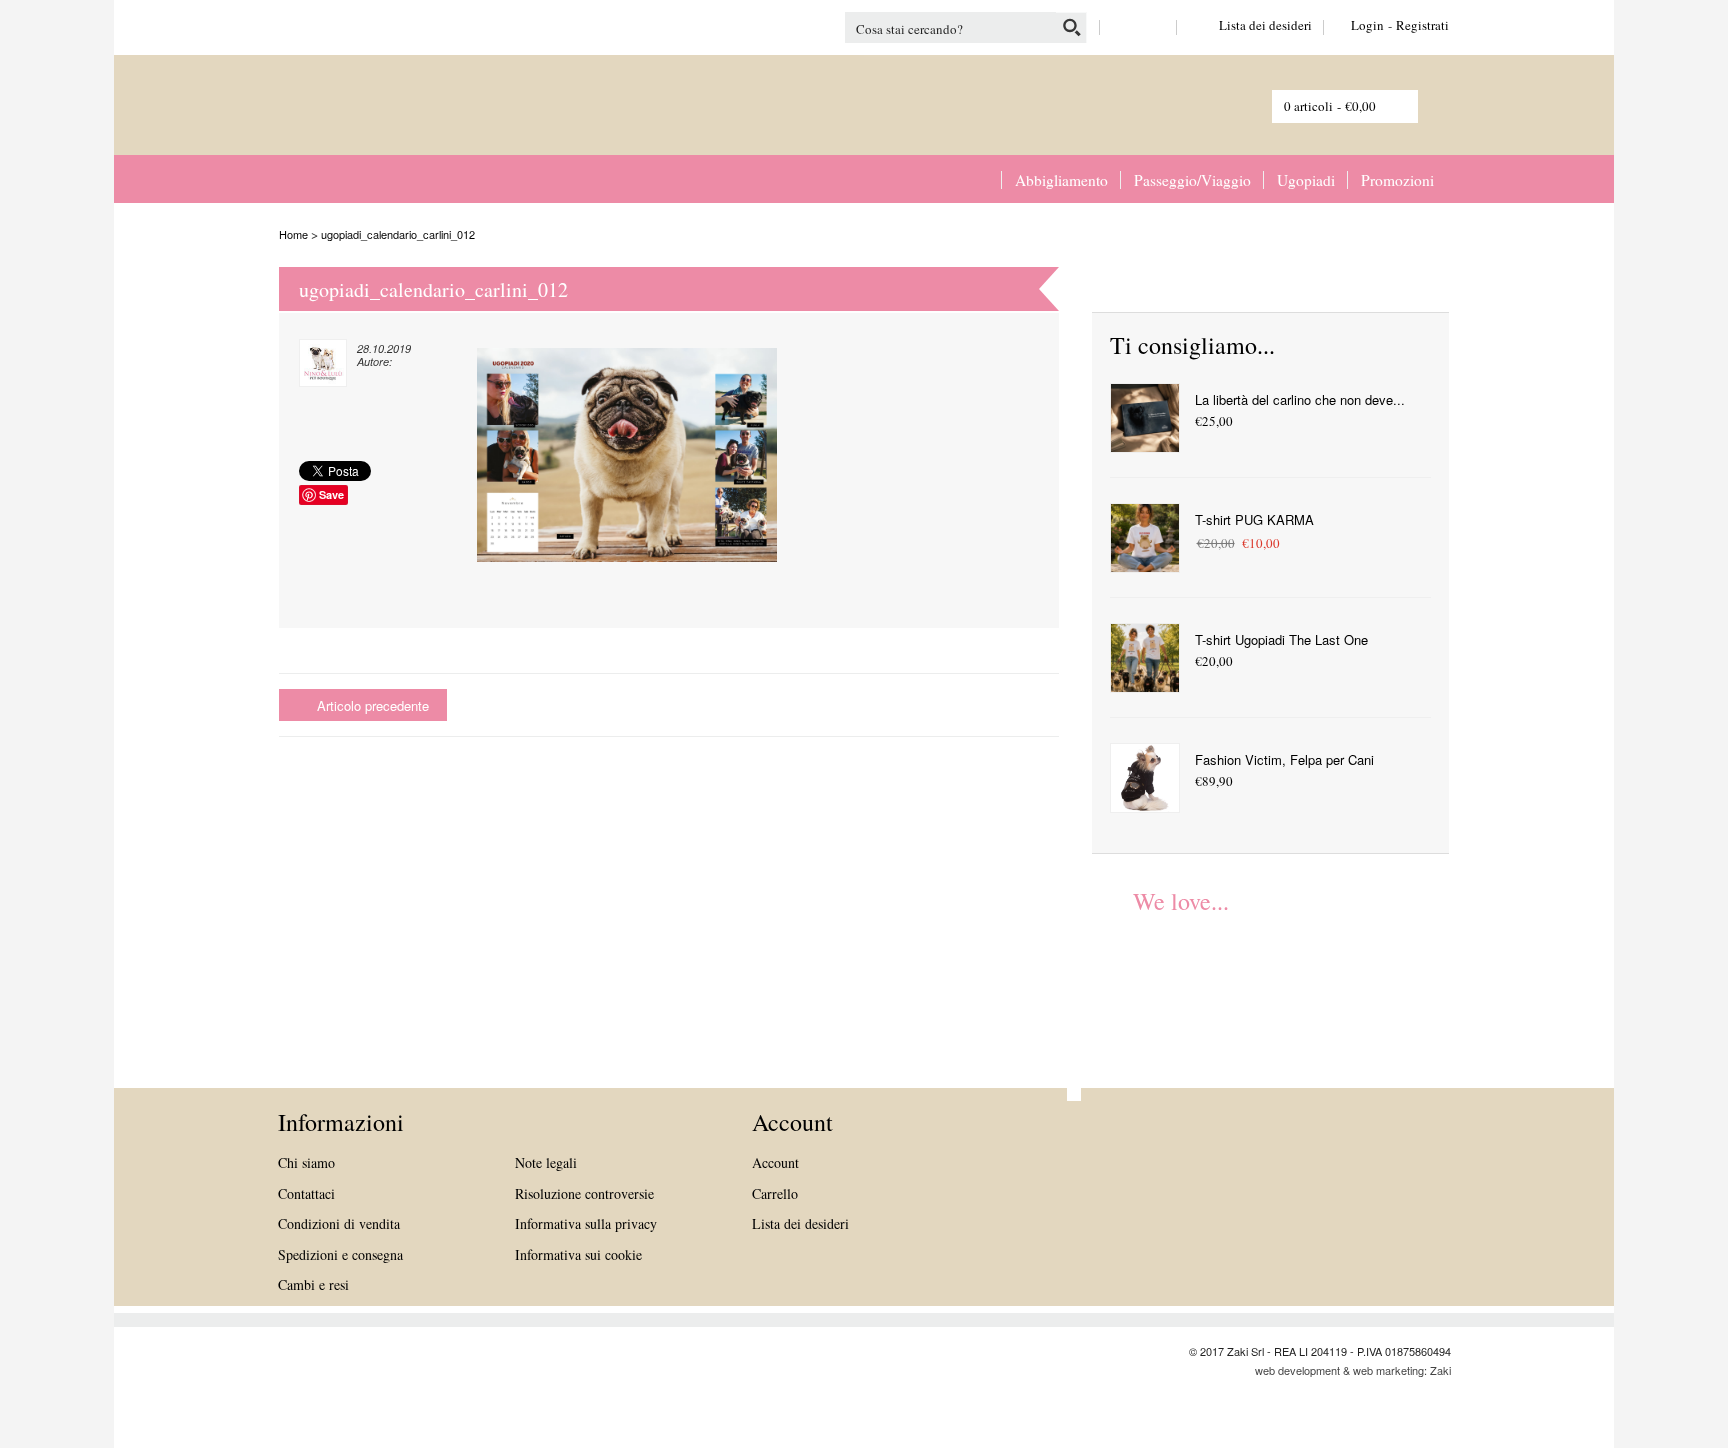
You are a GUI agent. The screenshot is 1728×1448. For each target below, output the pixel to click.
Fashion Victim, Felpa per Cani (1284, 759)
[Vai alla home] (364, 119)
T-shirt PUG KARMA (1254, 519)
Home (982, 179)
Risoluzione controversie (584, 1193)
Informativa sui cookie (578, 1254)
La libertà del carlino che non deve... (1300, 399)
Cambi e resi (313, 1284)
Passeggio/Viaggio (1192, 180)
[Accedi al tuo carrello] (1420, 103)
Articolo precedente (373, 705)
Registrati (1422, 25)
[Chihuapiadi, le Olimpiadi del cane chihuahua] (1254, 980)
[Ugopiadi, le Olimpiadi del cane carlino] (1142, 980)
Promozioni (1397, 180)
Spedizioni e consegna (340, 1254)
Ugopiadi (1306, 180)
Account (775, 1162)
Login (1367, 25)
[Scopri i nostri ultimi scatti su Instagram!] (1154, 25)
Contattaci (306, 1193)
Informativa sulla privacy (586, 1223)
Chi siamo (306, 1162)
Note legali (546, 1162)
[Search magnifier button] (1071, 27)
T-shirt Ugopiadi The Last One (1281, 639)
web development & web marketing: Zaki (1353, 1370)
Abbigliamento (1061, 180)
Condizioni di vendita (339, 1223)
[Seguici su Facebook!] (1122, 25)
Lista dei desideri (1250, 25)
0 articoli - (1330, 106)
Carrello (775, 1193)
